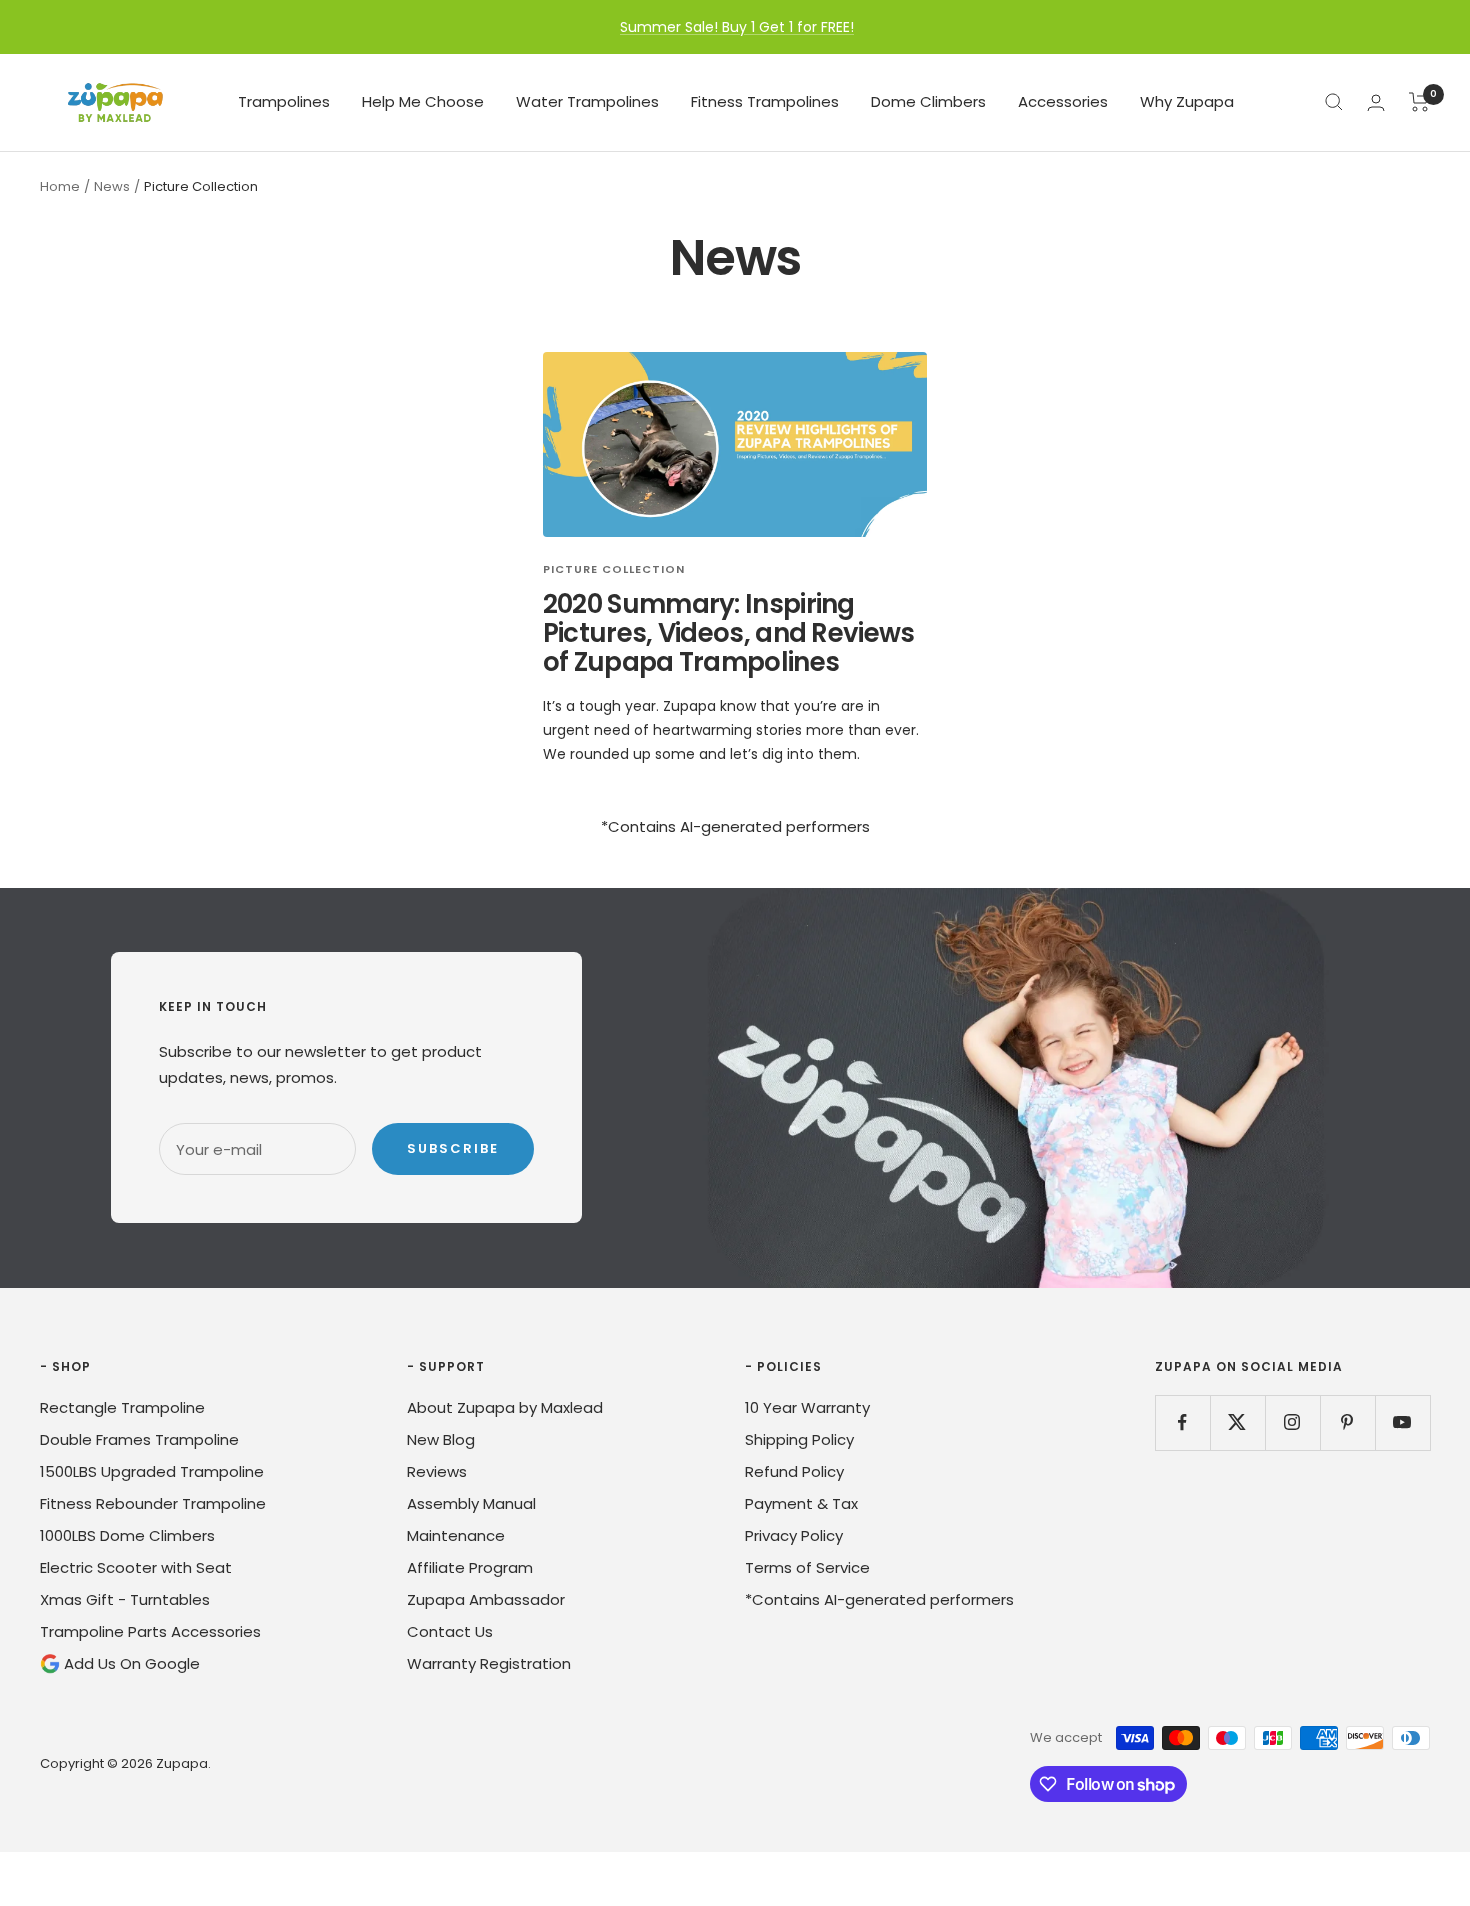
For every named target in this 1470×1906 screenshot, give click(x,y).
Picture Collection (614, 569)
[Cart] (1419, 102)
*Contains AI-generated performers (879, 1599)
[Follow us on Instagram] (1292, 1422)
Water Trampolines (587, 101)
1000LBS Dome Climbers (127, 1535)
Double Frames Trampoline (139, 1439)
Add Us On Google (130, 1663)
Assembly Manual (471, 1503)
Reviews (437, 1471)
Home (60, 186)
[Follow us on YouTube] (1402, 1422)
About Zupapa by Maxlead (505, 1407)
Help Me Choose (423, 101)
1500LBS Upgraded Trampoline (152, 1471)
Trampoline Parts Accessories (150, 1631)
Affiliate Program (470, 1567)
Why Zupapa (1187, 101)
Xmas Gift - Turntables (125, 1599)
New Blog (441, 1439)
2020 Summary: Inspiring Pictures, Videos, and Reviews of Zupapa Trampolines (729, 633)
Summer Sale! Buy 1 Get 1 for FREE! (737, 27)
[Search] (1334, 102)
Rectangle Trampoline (122, 1407)
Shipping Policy (799, 1439)
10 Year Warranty (807, 1407)
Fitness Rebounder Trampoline (153, 1503)
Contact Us (450, 1631)
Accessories (1063, 101)
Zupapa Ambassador (486, 1599)
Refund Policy (794, 1471)
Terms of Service (807, 1567)
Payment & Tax (801, 1503)
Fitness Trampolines (765, 101)
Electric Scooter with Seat (136, 1567)
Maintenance (456, 1535)
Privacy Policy (794, 1535)
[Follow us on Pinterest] (1347, 1422)
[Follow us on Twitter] (1237, 1422)
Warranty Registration (489, 1663)
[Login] (1376, 102)
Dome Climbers (928, 101)
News (112, 186)
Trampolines (284, 101)
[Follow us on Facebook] (1182, 1422)
